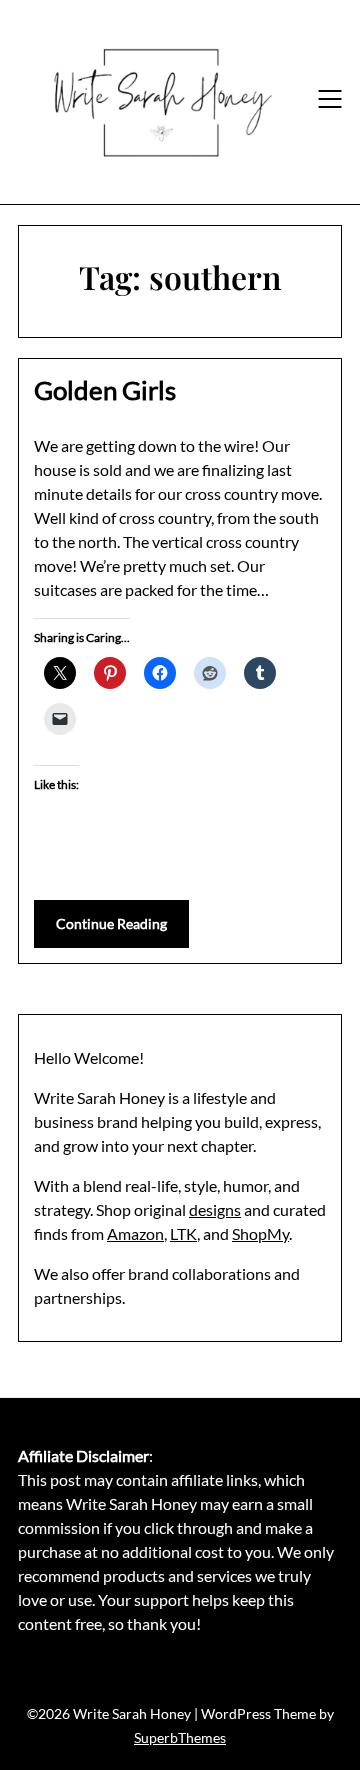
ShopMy (260, 1233)
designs (215, 1209)
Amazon (135, 1233)
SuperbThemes (180, 1737)
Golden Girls (105, 390)
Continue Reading (111, 923)
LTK (183, 1233)
